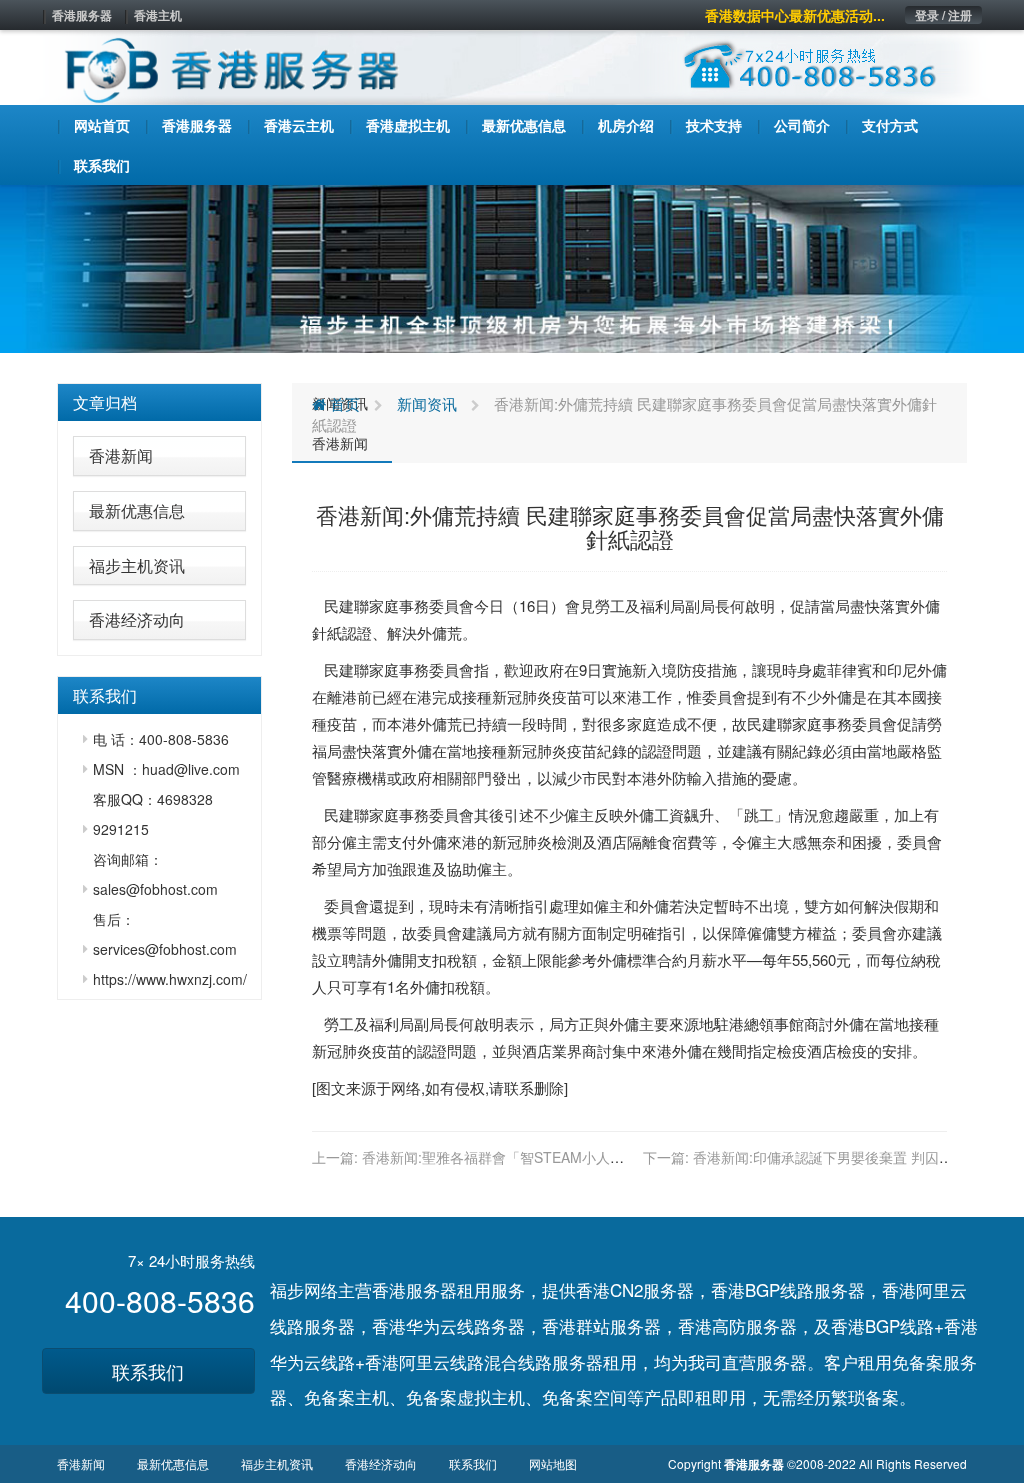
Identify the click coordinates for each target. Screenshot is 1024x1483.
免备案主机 (346, 1396)
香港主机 (158, 15)
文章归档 (105, 402)
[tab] (159, 403)
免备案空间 (584, 1396)
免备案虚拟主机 (465, 1396)
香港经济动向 (137, 619)
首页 (343, 403)
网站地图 (553, 1463)
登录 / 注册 (943, 15)
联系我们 (148, 1371)
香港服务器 (82, 15)
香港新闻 (121, 455)
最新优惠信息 (137, 510)
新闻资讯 (427, 403)
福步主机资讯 (137, 565)
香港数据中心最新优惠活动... (795, 15)
